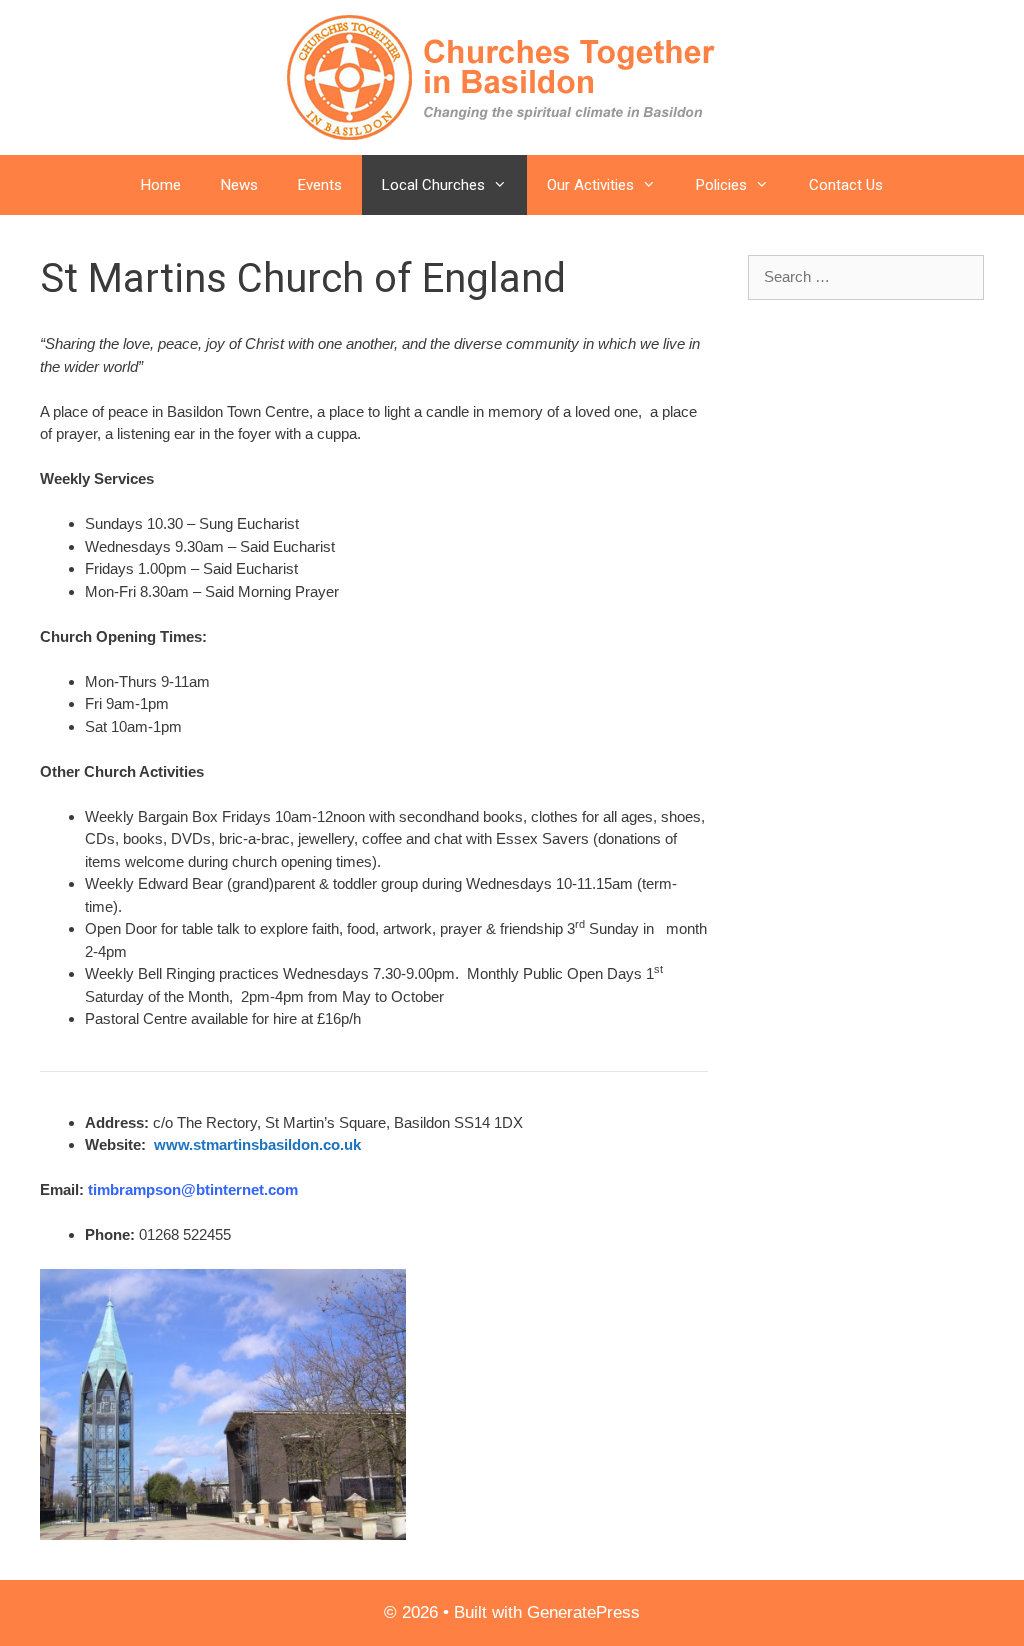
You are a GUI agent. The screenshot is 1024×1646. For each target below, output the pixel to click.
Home (161, 185)
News (239, 185)
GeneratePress (583, 1612)
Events (320, 185)
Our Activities (590, 185)
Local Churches (433, 185)
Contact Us (846, 185)
